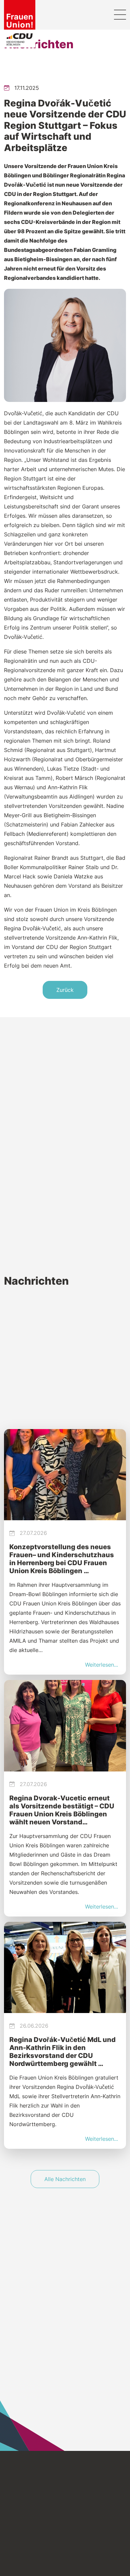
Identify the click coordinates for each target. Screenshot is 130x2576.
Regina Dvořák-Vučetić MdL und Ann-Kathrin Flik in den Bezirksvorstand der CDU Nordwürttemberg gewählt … (62, 2052)
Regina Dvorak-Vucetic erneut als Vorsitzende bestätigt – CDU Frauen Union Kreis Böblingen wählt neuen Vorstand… (62, 1810)
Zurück (65, 990)
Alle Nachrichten (65, 2179)
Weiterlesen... (101, 1665)
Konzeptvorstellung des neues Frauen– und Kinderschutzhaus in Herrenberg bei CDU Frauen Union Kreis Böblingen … (62, 1559)
